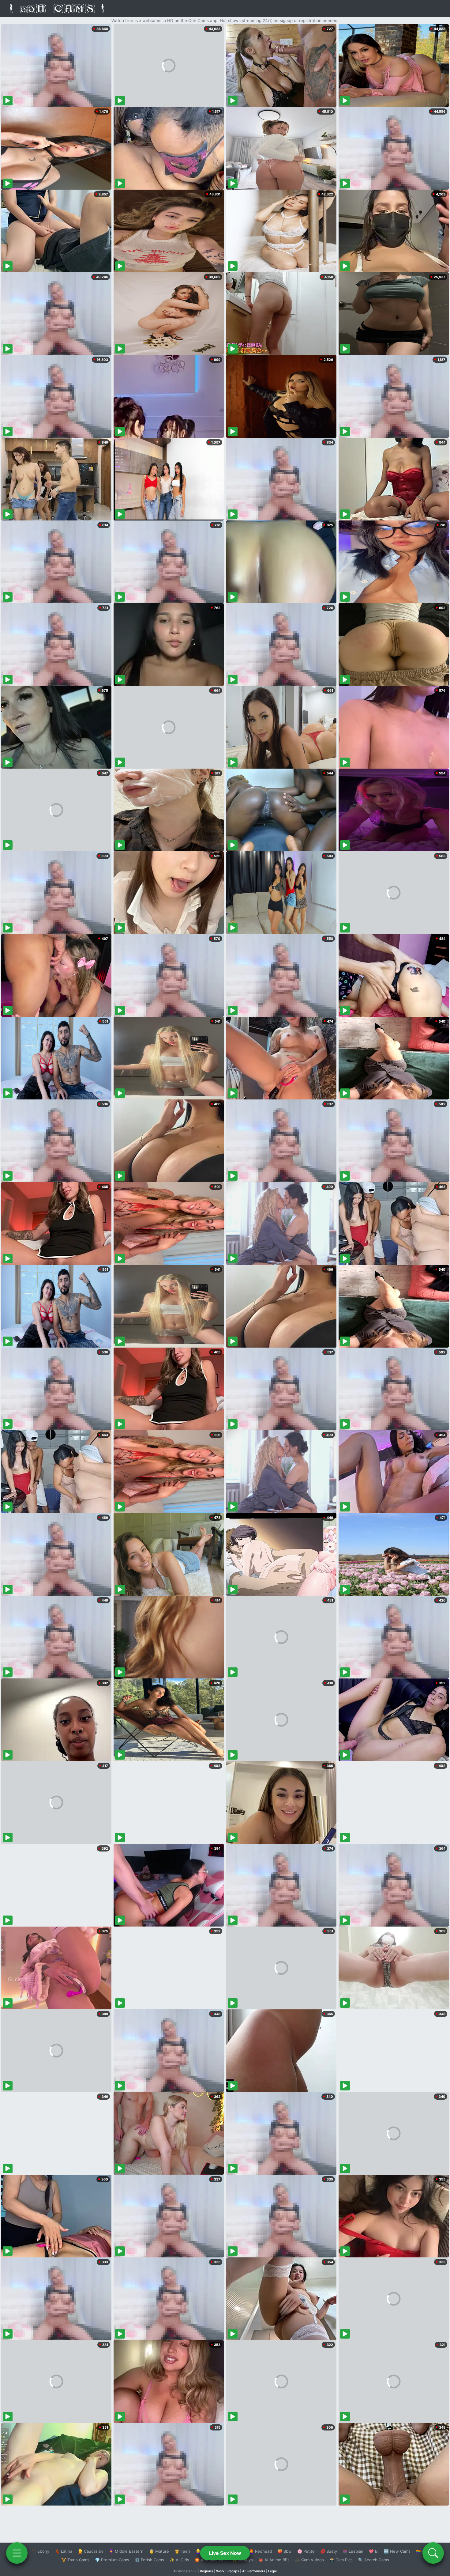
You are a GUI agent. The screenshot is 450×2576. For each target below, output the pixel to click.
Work (220, 2571)
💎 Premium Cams (112, 2560)
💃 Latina (64, 2551)
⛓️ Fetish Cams (149, 2560)
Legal (272, 2571)
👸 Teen (182, 2551)
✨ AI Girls (179, 2560)
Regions (206, 2571)
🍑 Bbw (285, 2551)
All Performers (254, 2571)
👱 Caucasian (90, 2551)
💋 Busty (329, 2551)
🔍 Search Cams (374, 2560)
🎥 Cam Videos (309, 2560)
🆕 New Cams (397, 2551)
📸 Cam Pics (341, 2560)
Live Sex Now (225, 2553)
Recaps (233, 2571)
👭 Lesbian (353, 2551)
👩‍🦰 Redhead (260, 2551)
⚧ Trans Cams (75, 2560)
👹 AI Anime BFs (274, 2560)
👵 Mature (159, 2551)
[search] (433, 2553)
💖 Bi (374, 2551)
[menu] (17, 2553)
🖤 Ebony (40, 2551)
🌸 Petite (306, 2551)
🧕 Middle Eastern (126, 2551)
